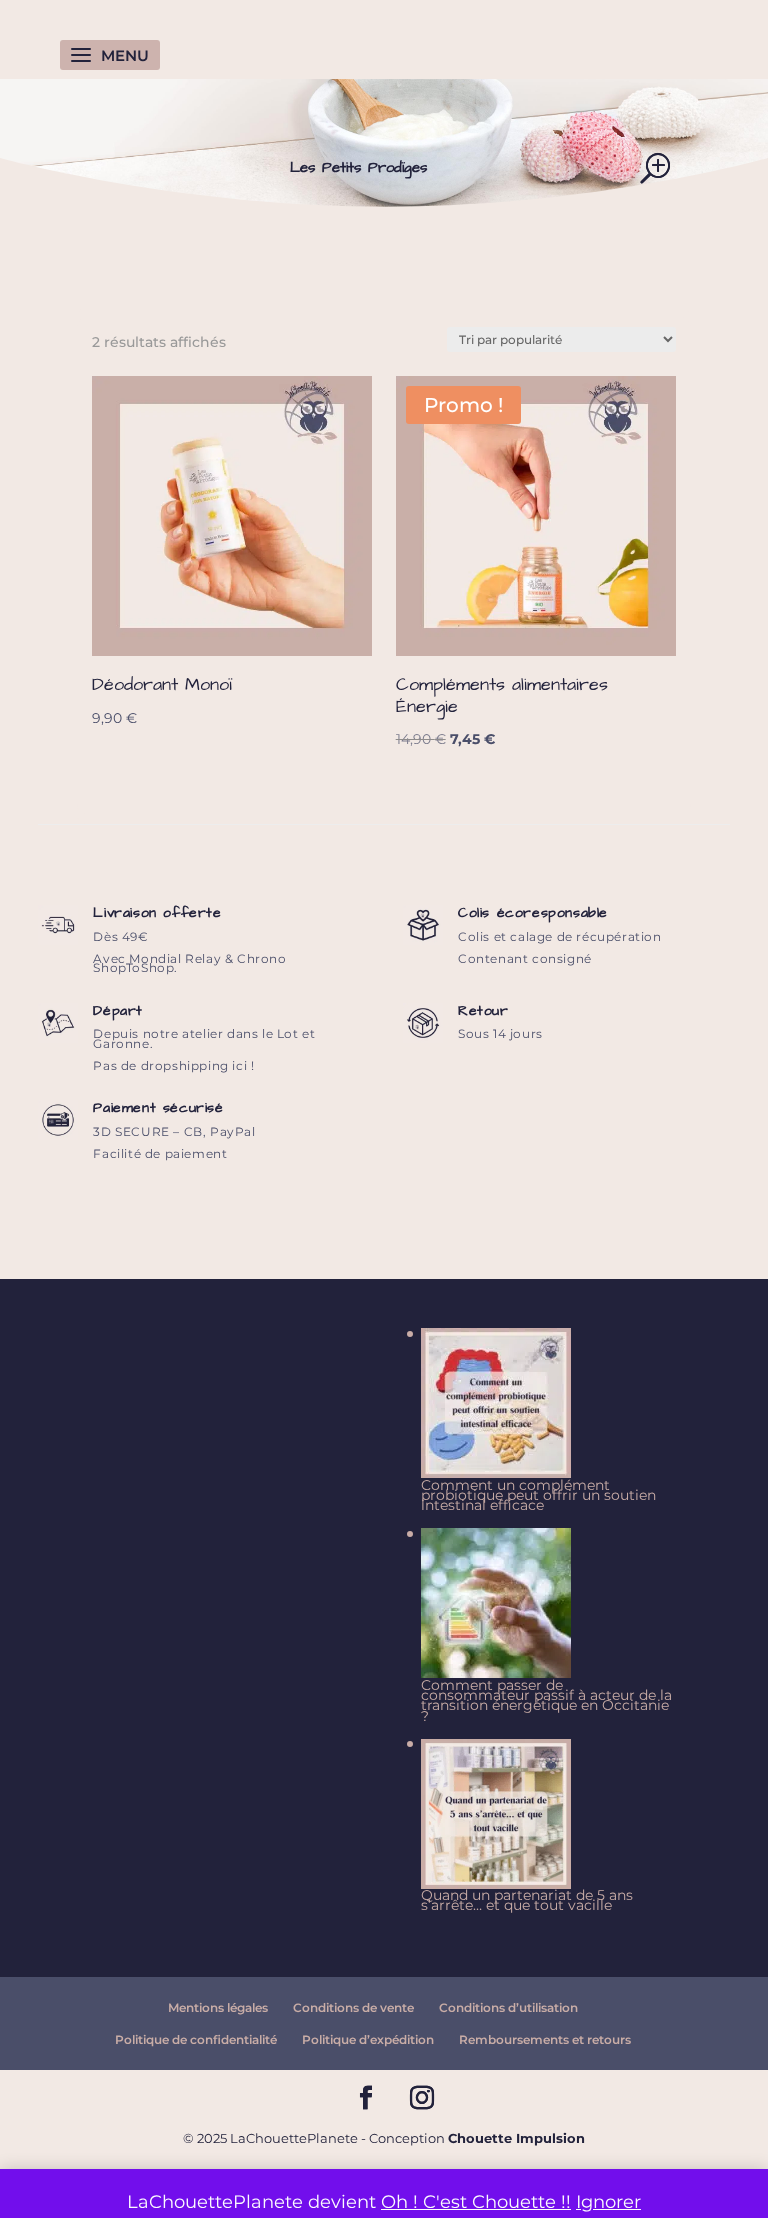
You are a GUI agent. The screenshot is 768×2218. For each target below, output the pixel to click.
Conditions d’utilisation (508, 2007)
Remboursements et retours (545, 2039)
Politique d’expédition (368, 2039)
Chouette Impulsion (516, 2138)
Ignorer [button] (608, 2202)
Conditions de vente (353, 2007)
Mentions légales (218, 2007)
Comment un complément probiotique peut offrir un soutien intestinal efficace (538, 1495)
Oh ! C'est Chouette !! (476, 2202)
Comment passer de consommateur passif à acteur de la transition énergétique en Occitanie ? (546, 1700)
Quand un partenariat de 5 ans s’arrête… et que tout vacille (527, 1900)
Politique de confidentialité (196, 2039)
